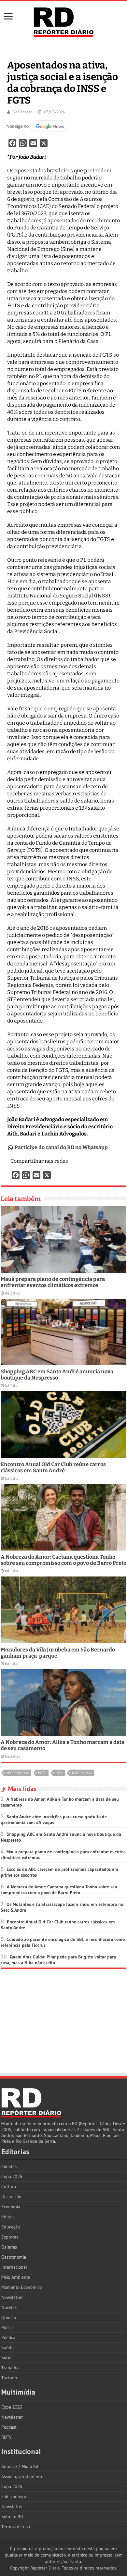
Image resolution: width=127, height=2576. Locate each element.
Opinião (9, 2317)
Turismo (9, 2378)
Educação (11, 2227)
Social (7, 2358)
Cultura (9, 2187)
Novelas (9, 2307)
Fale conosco (14, 2496)
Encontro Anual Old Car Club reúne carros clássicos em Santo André (53, 1467)
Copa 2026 (12, 2177)
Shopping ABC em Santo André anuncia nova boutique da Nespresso (57, 1375)
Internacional (14, 2267)
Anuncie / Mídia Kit (20, 2466)
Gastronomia (14, 2257)
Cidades (9, 2166)
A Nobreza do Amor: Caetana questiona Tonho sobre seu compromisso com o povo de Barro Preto (63, 1560)
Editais (8, 2217)
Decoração (11, 2197)
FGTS (42, 1773)
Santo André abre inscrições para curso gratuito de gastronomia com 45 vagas (54, 1820)
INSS (59, 1773)
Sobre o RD (12, 2517)
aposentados (18, 1773)
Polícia (7, 2327)
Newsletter (12, 2297)
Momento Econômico (21, 2287)
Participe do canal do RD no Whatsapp (61, 1147)
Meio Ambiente (16, 2277)
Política (8, 2337)
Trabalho (10, 2368)
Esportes (10, 2237)
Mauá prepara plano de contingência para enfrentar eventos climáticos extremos (53, 1282)
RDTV (7, 2437)
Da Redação (22, 112)
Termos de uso (16, 2527)
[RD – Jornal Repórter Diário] (63, 21)
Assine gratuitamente (22, 2476)
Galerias (9, 2247)
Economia (11, 2207)
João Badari (82, 1773)
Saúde (7, 2348)
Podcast (9, 2427)
